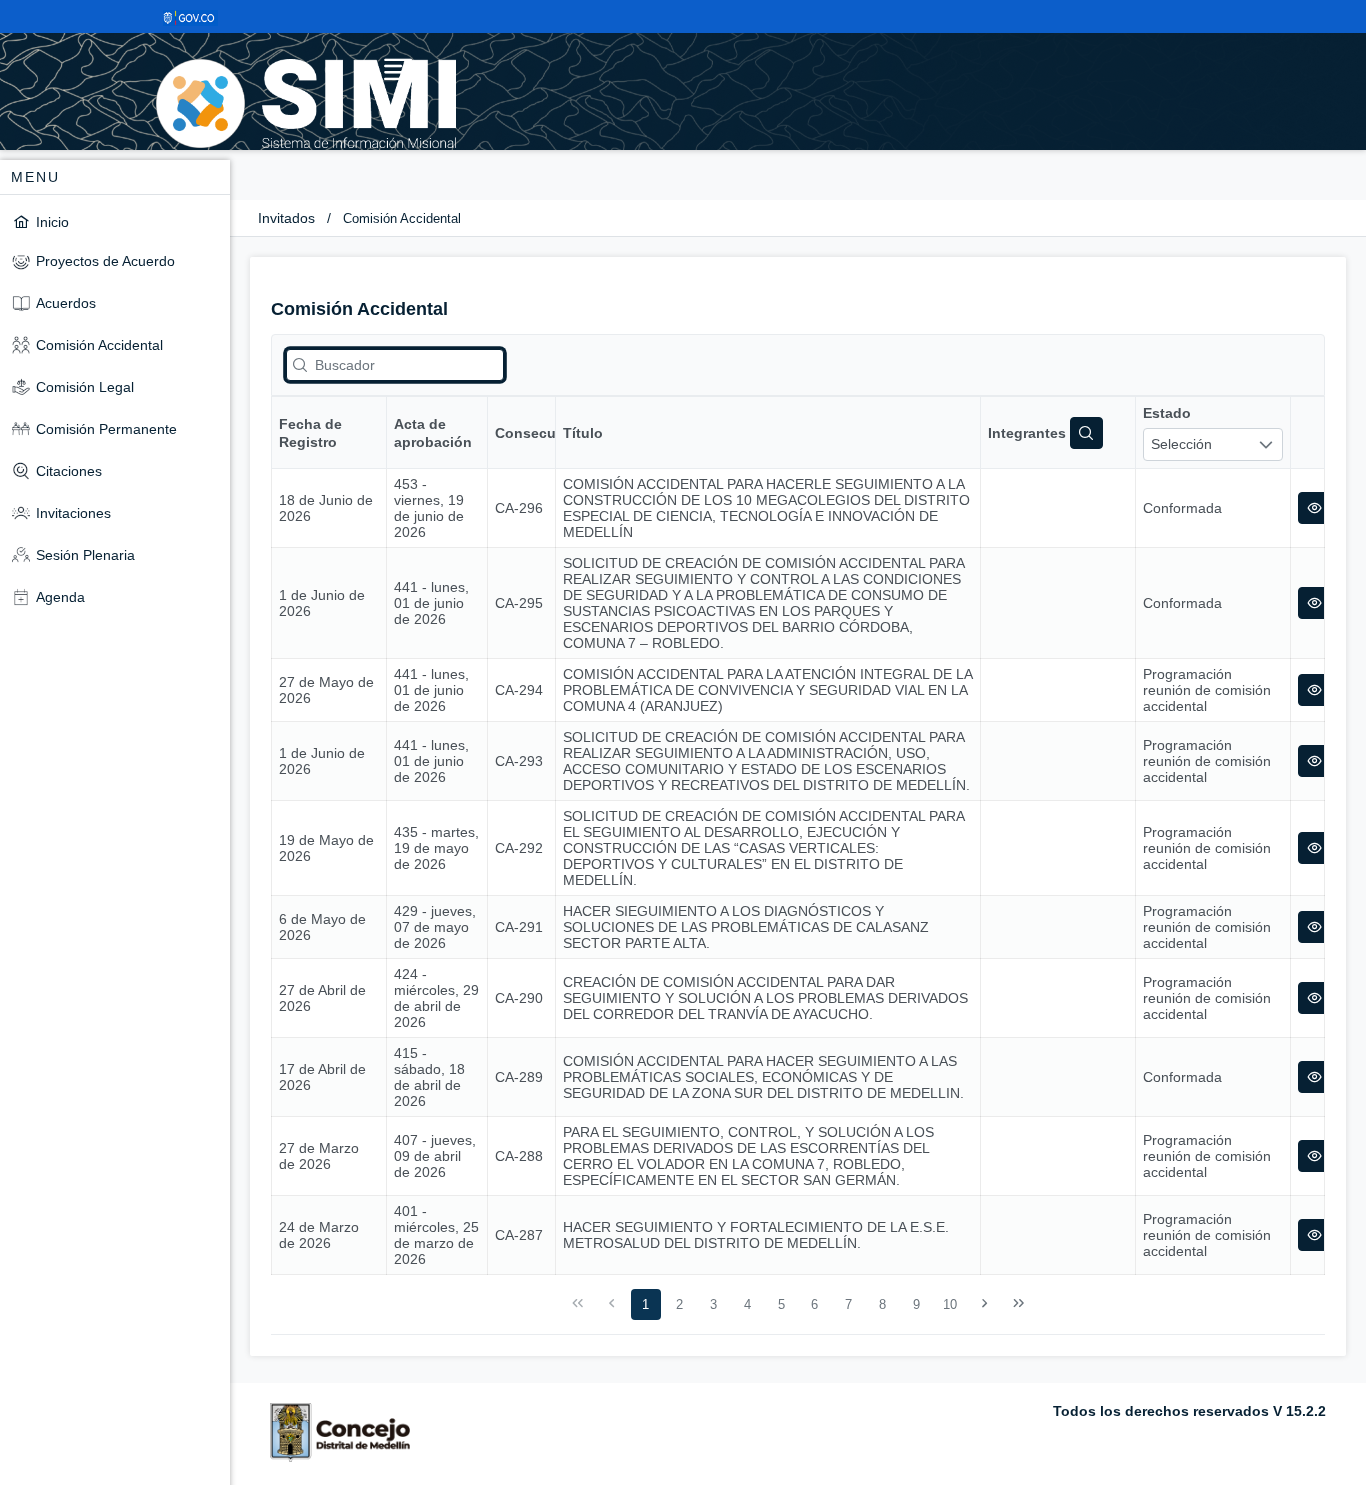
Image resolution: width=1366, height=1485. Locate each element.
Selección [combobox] (1181, 444)
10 (950, 1304)
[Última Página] (1018, 1304)
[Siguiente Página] (985, 1304)
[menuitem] (115, 221)
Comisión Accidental (402, 218)
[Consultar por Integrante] (1086, 433)
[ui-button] (1314, 508)
